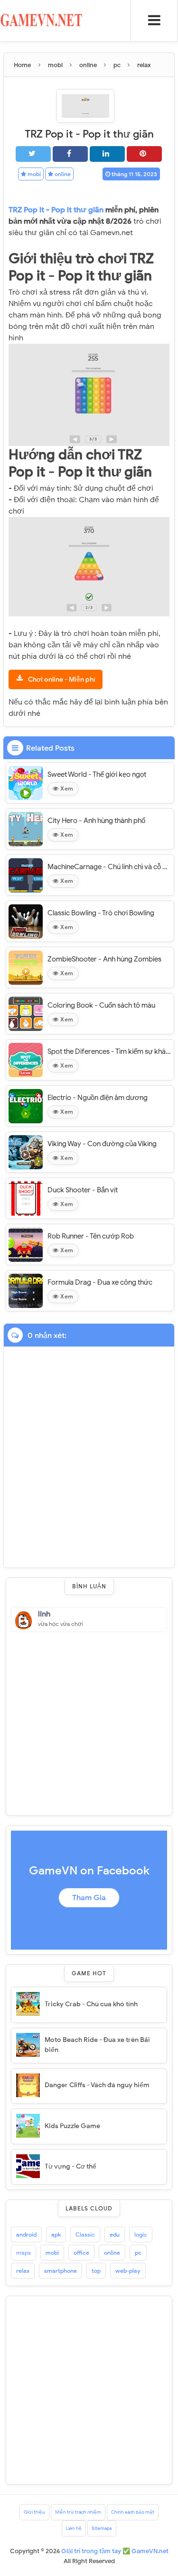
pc (138, 2253)
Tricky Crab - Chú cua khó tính (91, 2004)
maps (23, 2253)
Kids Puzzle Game (72, 2126)
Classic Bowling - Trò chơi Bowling (101, 913)
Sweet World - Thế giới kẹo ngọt (97, 774)
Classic (85, 2234)
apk (56, 2234)
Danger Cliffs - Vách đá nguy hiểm (97, 2085)
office (81, 2253)
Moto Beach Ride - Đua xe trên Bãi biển (97, 2045)
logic (141, 2234)
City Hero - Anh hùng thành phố (96, 821)
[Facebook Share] (70, 154)
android (26, 2234)
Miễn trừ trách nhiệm (78, 2512)
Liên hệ (74, 2528)
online (62, 174)
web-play (128, 2271)
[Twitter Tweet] (33, 154)
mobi (33, 174)
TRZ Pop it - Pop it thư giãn (57, 210)
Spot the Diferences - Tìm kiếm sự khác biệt (109, 1051)
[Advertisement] (89, 1721)
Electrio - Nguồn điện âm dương (98, 1098)
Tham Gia (89, 1898)
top (96, 2271)
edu (115, 2234)
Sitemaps (102, 2528)
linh (44, 1614)
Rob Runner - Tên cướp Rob (91, 1236)
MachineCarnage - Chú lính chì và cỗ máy (109, 867)
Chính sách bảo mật (133, 2512)
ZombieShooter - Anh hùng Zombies (104, 959)
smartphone (61, 2271)
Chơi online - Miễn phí (62, 679)
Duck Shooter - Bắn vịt (83, 1190)
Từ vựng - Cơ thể (70, 2166)
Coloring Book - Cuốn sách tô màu (101, 1005)
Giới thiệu (34, 2512)
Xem (66, 788)
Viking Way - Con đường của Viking (102, 1144)
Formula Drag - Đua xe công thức (100, 1282)
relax (23, 2271)
